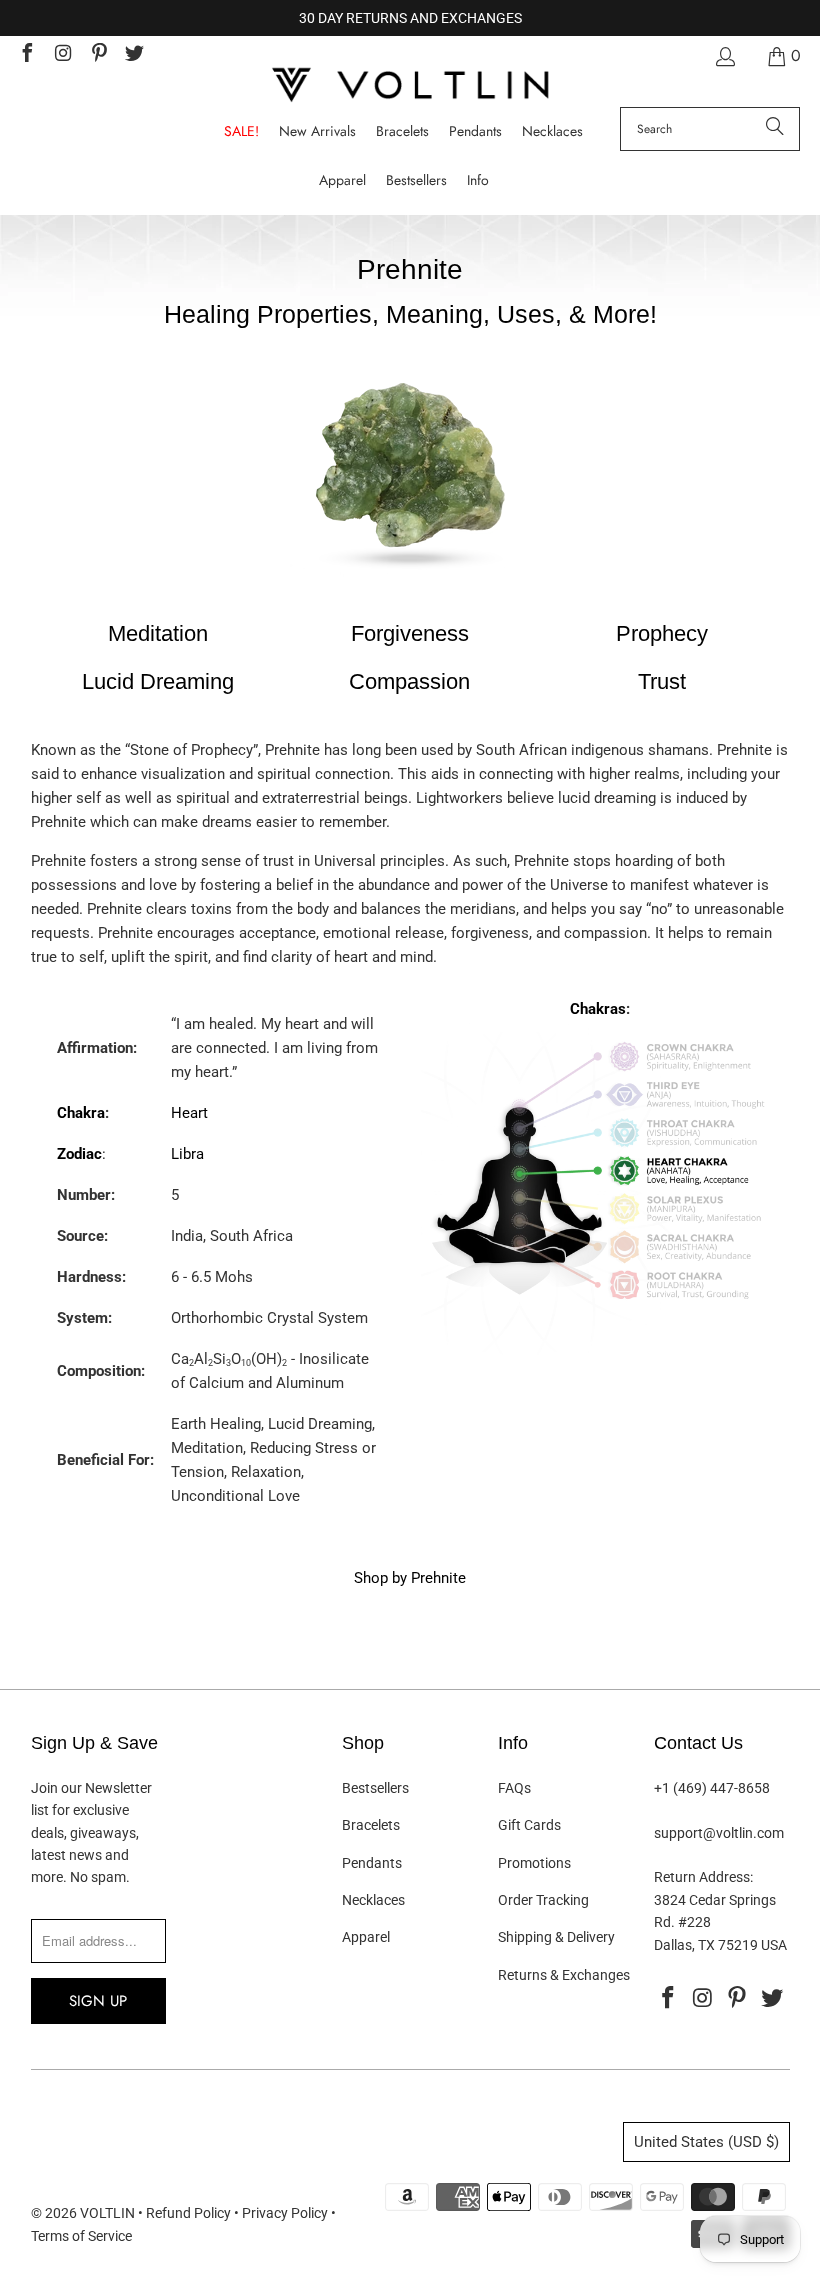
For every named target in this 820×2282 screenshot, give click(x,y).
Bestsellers (375, 1788)
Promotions (534, 1863)
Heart (189, 1113)
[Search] (775, 129)
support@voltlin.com (719, 1833)
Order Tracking (543, 1900)
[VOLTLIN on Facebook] (26, 55)
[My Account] (724, 56)
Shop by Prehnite (410, 1578)
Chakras (598, 1009)
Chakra (81, 1113)
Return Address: (703, 1877)
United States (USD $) (706, 2142)
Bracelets (371, 1825)
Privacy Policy (285, 2213)
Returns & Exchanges (564, 1975)
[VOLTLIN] (410, 86)
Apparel (366, 1937)
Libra (187, 1154)
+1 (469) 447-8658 (712, 1788)
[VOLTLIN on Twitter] (134, 55)
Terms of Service (81, 2236)
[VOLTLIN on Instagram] (62, 55)
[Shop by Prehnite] (410, 584)
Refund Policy (188, 2213)
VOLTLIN (107, 2213)
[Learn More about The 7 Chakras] (599, 1352)
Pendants (372, 1863)
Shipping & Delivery (556, 1937)
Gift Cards (529, 1825)
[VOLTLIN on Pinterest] (98, 55)
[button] (478, 180)
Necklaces (373, 1900)
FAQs (514, 1788)
